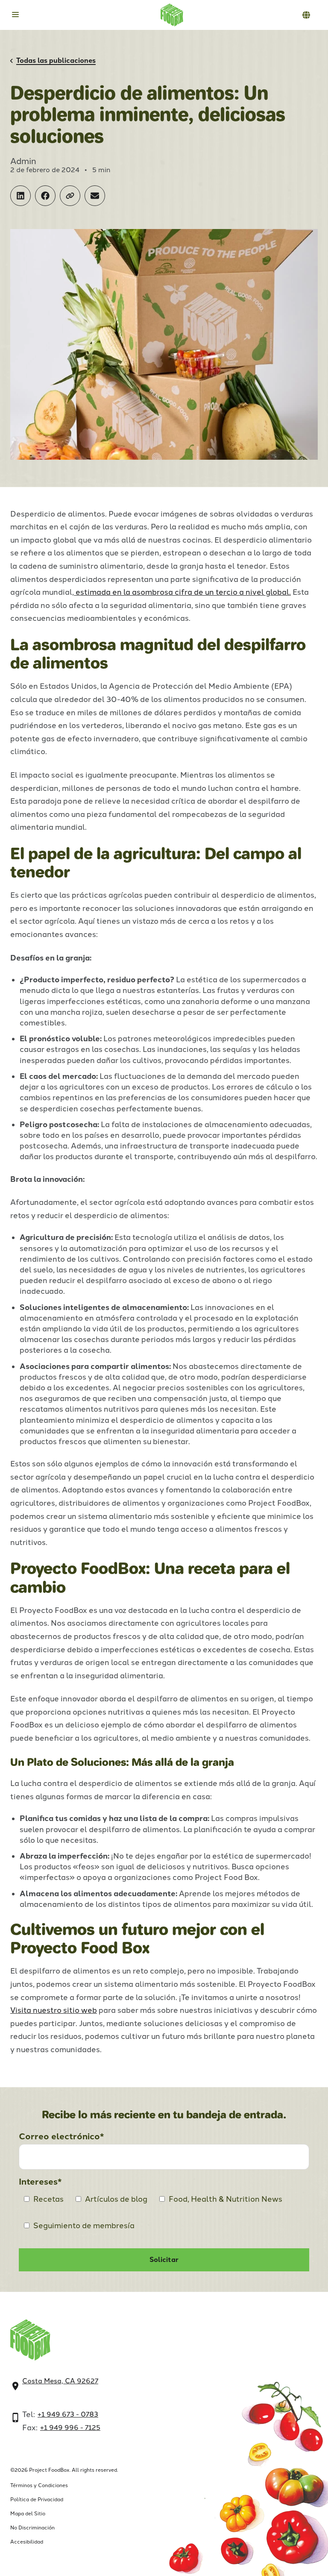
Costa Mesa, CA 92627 (60, 2381)
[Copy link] (70, 196)
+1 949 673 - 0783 (68, 2414)
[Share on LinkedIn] (20, 196)
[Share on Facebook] (45, 196)
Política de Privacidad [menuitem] (37, 2500)
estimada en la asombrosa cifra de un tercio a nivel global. (182, 592)
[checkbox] (164, 2215)
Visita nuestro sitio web (54, 2010)
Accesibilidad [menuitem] (27, 2542)
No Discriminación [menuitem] (32, 2528)
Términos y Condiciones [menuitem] (39, 2485)
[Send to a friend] (95, 196)
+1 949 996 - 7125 (70, 2428)
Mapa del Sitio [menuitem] (28, 2514)
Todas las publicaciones (56, 61)
